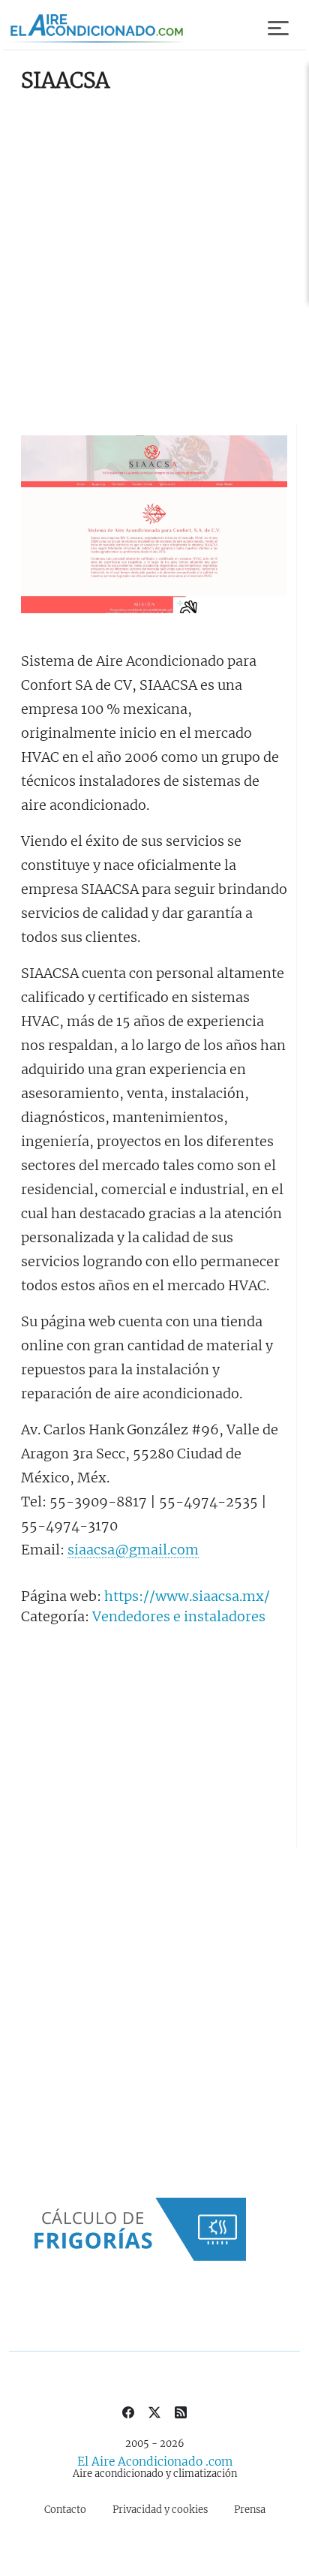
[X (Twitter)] (154, 2411)
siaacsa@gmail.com (133, 1550)
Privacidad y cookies (160, 2510)
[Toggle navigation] (279, 29)
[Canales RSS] (181, 2411)
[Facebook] (128, 2411)
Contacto (65, 2510)
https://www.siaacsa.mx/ (187, 1596)
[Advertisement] (154, 261)
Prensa (250, 2510)
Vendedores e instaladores (179, 1616)
